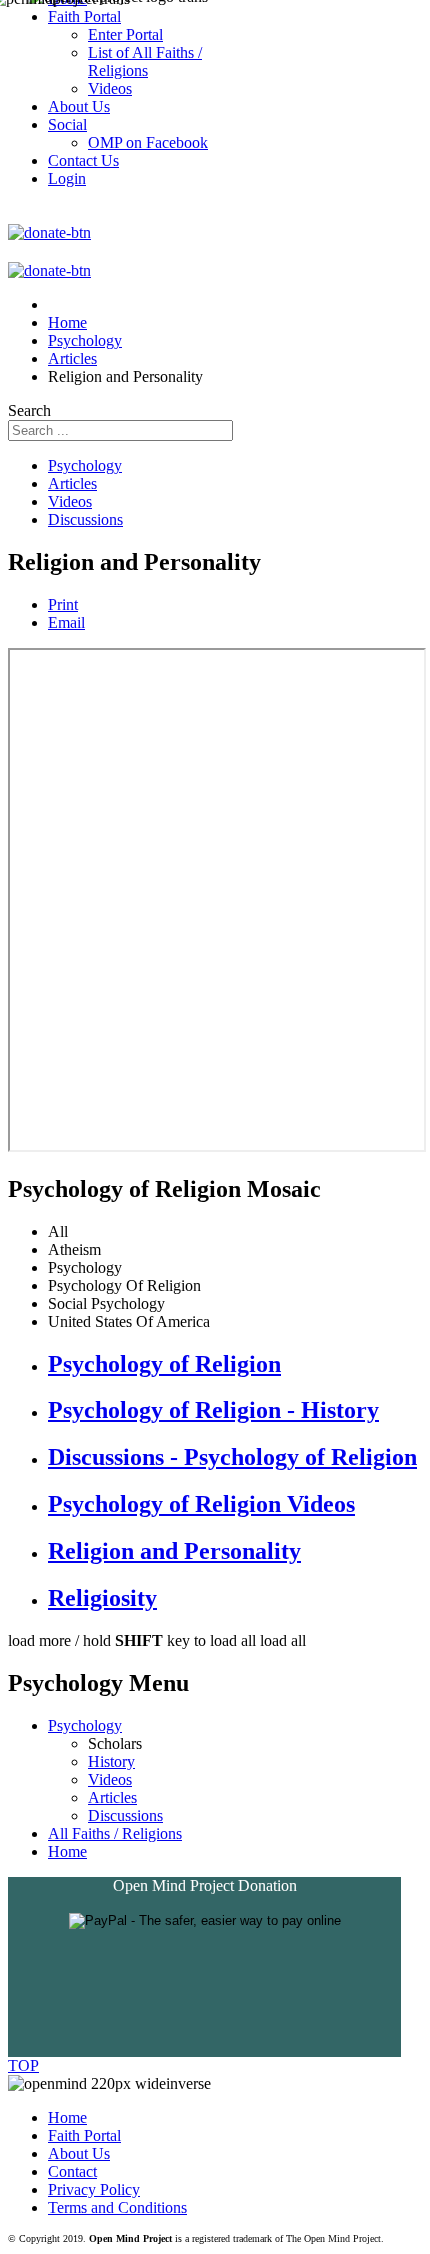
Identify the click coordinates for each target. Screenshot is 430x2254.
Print (63, 604)
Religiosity (102, 1598)
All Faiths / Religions (115, 1833)
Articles (72, 483)
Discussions (85, 519)
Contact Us (83, 160)
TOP (23, 2065)
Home (67, 1851)
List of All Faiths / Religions (145, 61)
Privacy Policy (94, 2189)
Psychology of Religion (164, 1364)
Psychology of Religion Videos (201, 1504)
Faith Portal (84, 2135)
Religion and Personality (174, 1551)
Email (66, 622)
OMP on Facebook (148, 142)
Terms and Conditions (117, 2207)
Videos (70, 501)
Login (67, 178)
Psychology (85, 465)
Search (29, 410)
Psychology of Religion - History (213, 1410)
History (111, 1761)
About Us (79, 2153)
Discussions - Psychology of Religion (232, 1457)
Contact (72, 2171)
